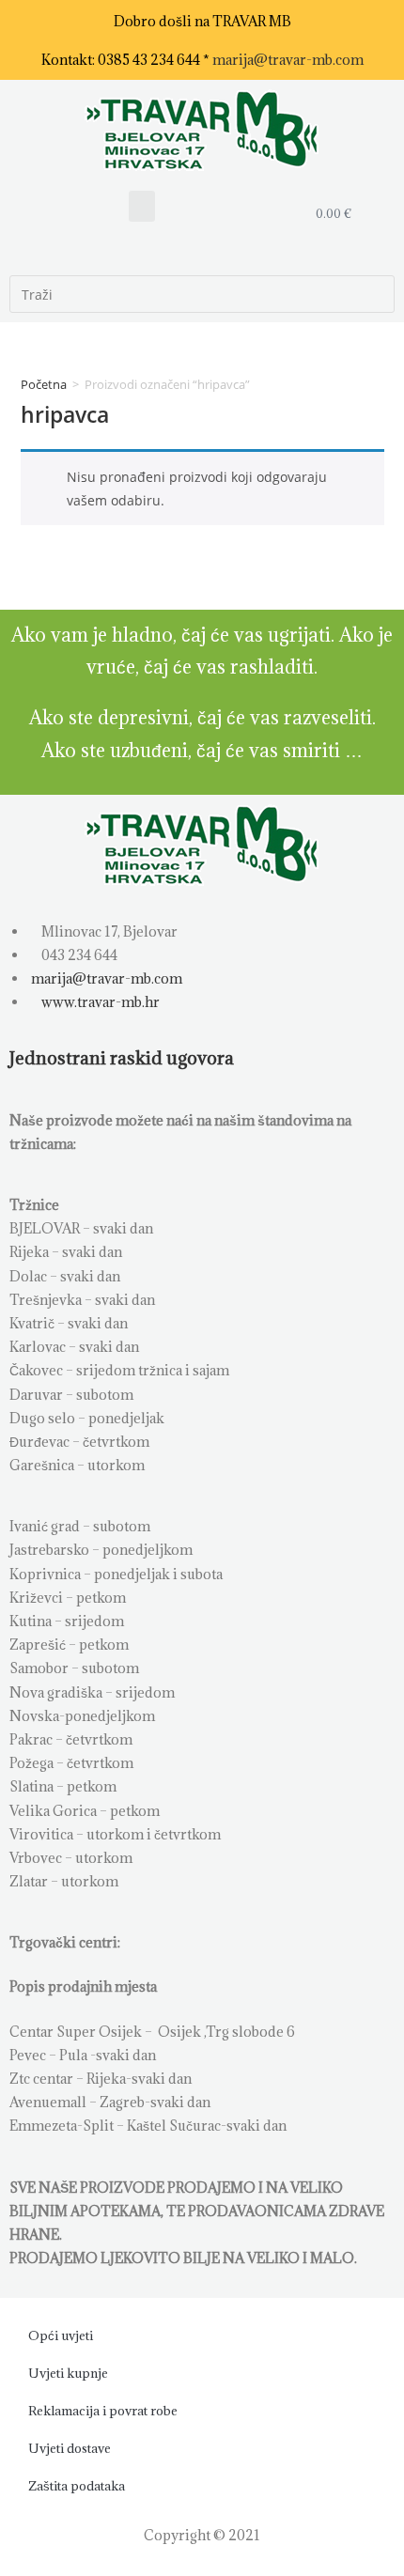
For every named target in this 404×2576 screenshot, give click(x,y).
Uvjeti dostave (70, 2448)
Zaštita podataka (77, 2486)
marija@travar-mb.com (288, 60)
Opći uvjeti (61, 2335)
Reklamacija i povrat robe (103, 2411)
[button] (142, 206)
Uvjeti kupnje (68, 2373)
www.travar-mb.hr (99, 1002)
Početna (44, 384)
